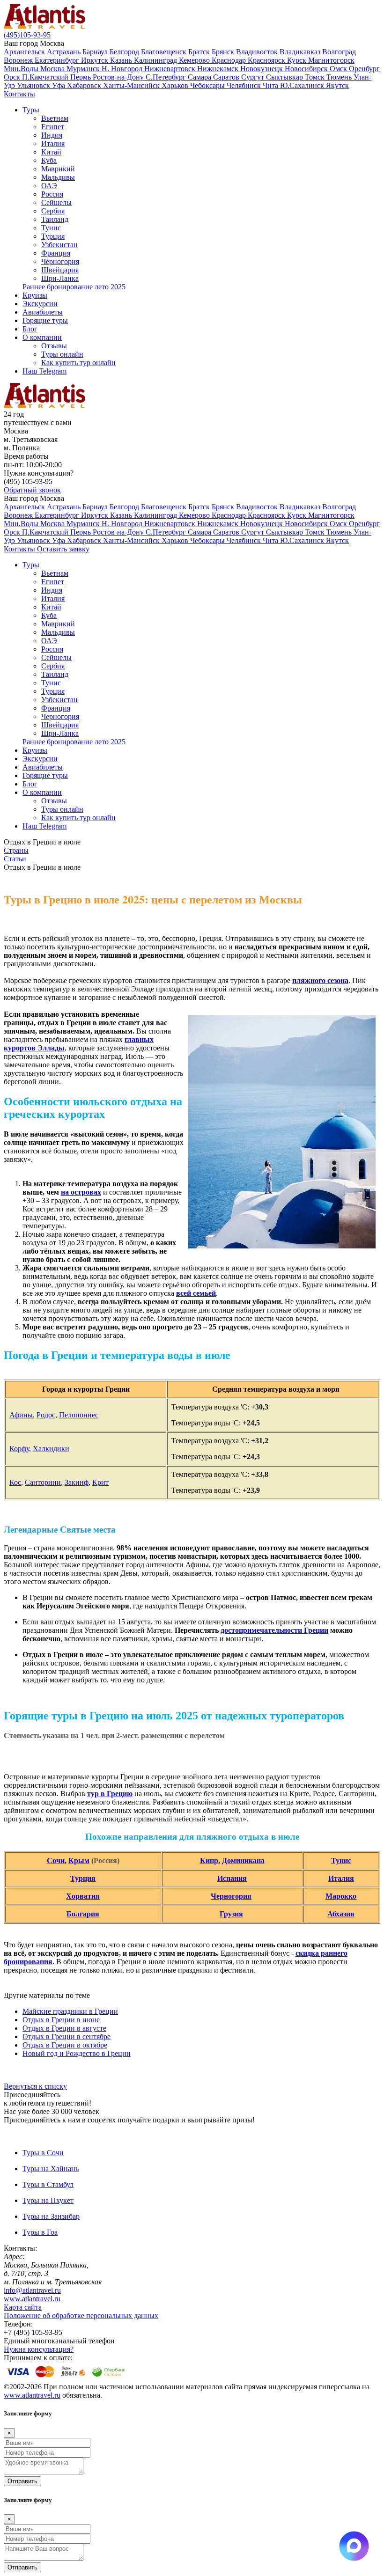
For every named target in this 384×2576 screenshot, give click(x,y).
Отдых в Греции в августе (64, 2028)
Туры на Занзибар (51, 2216)
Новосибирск (307, 69)
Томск (316, 77)
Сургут (254, 77)
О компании (42, 337)
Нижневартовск (171, 69)
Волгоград (339, 52)
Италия (53, 143)
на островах (81, 1192)
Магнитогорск (331, 60)
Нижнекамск (219, 69)
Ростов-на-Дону (119, 77)
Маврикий (58, 169)
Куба (49, 160)
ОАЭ (49, 186)
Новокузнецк (262, 69)
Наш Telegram (44, 371)
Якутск (337, 85)
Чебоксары (208, 85)
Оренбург (364, 69)
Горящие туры (45, 320)
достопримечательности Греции (274, 1630)
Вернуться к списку (35, 2086)
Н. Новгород (123, 69)
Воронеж (19, 60)
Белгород (125, 52)
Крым (79, 1860)
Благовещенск (165, 52)
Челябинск (245, 85)
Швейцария (60, 270)
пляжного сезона (320, 980)
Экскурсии (40, 304)
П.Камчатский (46, 77)
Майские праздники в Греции (70, 2011)
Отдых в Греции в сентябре (66, 2037)
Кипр (209, 1860)
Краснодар (230, 60)
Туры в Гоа (40, 2232)
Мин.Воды (22, 69)
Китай (51, 152)
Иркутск (96, 60)
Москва (53, 69)
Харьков (176, 85)
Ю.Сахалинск (303, 85)
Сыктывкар (285, 77)
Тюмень (340, 77)
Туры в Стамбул (48, 2184)
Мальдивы (58, 177)
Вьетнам (55, 118)
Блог (30, 329)
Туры (31, 110)
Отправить (22, 2481)
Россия (52, 194)
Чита (271, 85)
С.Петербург (167, 77)
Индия (52, 135)
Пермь (81, 77)
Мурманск (84, 69)
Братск (200, 52)
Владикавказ (301, 52)
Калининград (156, 60)
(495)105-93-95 (27, 35)
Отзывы (54, 346)
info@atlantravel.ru (32, 2290)
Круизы (35, 295)
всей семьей (196, 1293)
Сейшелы (56, 202)
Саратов (227, 77)
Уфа (59, 85)
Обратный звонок (32, 490)
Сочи (56, 1860)
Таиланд (55, 219)
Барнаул (96, 52)
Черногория (60, 261)
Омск (339, 69)
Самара (200, 77)
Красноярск (267, 60)
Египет (53, 127)
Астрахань (65, 52)
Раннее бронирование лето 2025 (74, 287)
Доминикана (243, 1860)
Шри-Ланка (60, 278)
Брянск (224, 52)
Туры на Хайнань (51, 2169)
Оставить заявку (63, 549)
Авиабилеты (43, 312)
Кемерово (195, 60)
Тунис (51, 228)
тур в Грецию (110, 1794)
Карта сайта (23, 2307)
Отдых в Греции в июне (61, 2020)
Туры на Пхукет (48, 2200)
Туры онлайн (62, 354)
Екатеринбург (58, 60)
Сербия (53, 211)
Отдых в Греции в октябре (65, 2045)
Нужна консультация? (39, 2349)
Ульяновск (34, 85)
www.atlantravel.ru (32, 2299)
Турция (53, 236)
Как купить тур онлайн (78, 363)
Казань (122, 60)
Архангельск (25, 52)
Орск (13, 77)
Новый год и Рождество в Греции (77, 2053)
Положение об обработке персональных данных (81, 2315)
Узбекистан (59, 245)
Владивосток (258, 52)
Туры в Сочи (43, 2153)
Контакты (19, 94)
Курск (298, 60)
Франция (56, 253)
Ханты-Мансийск (132, 85)
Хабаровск (85, 85)
